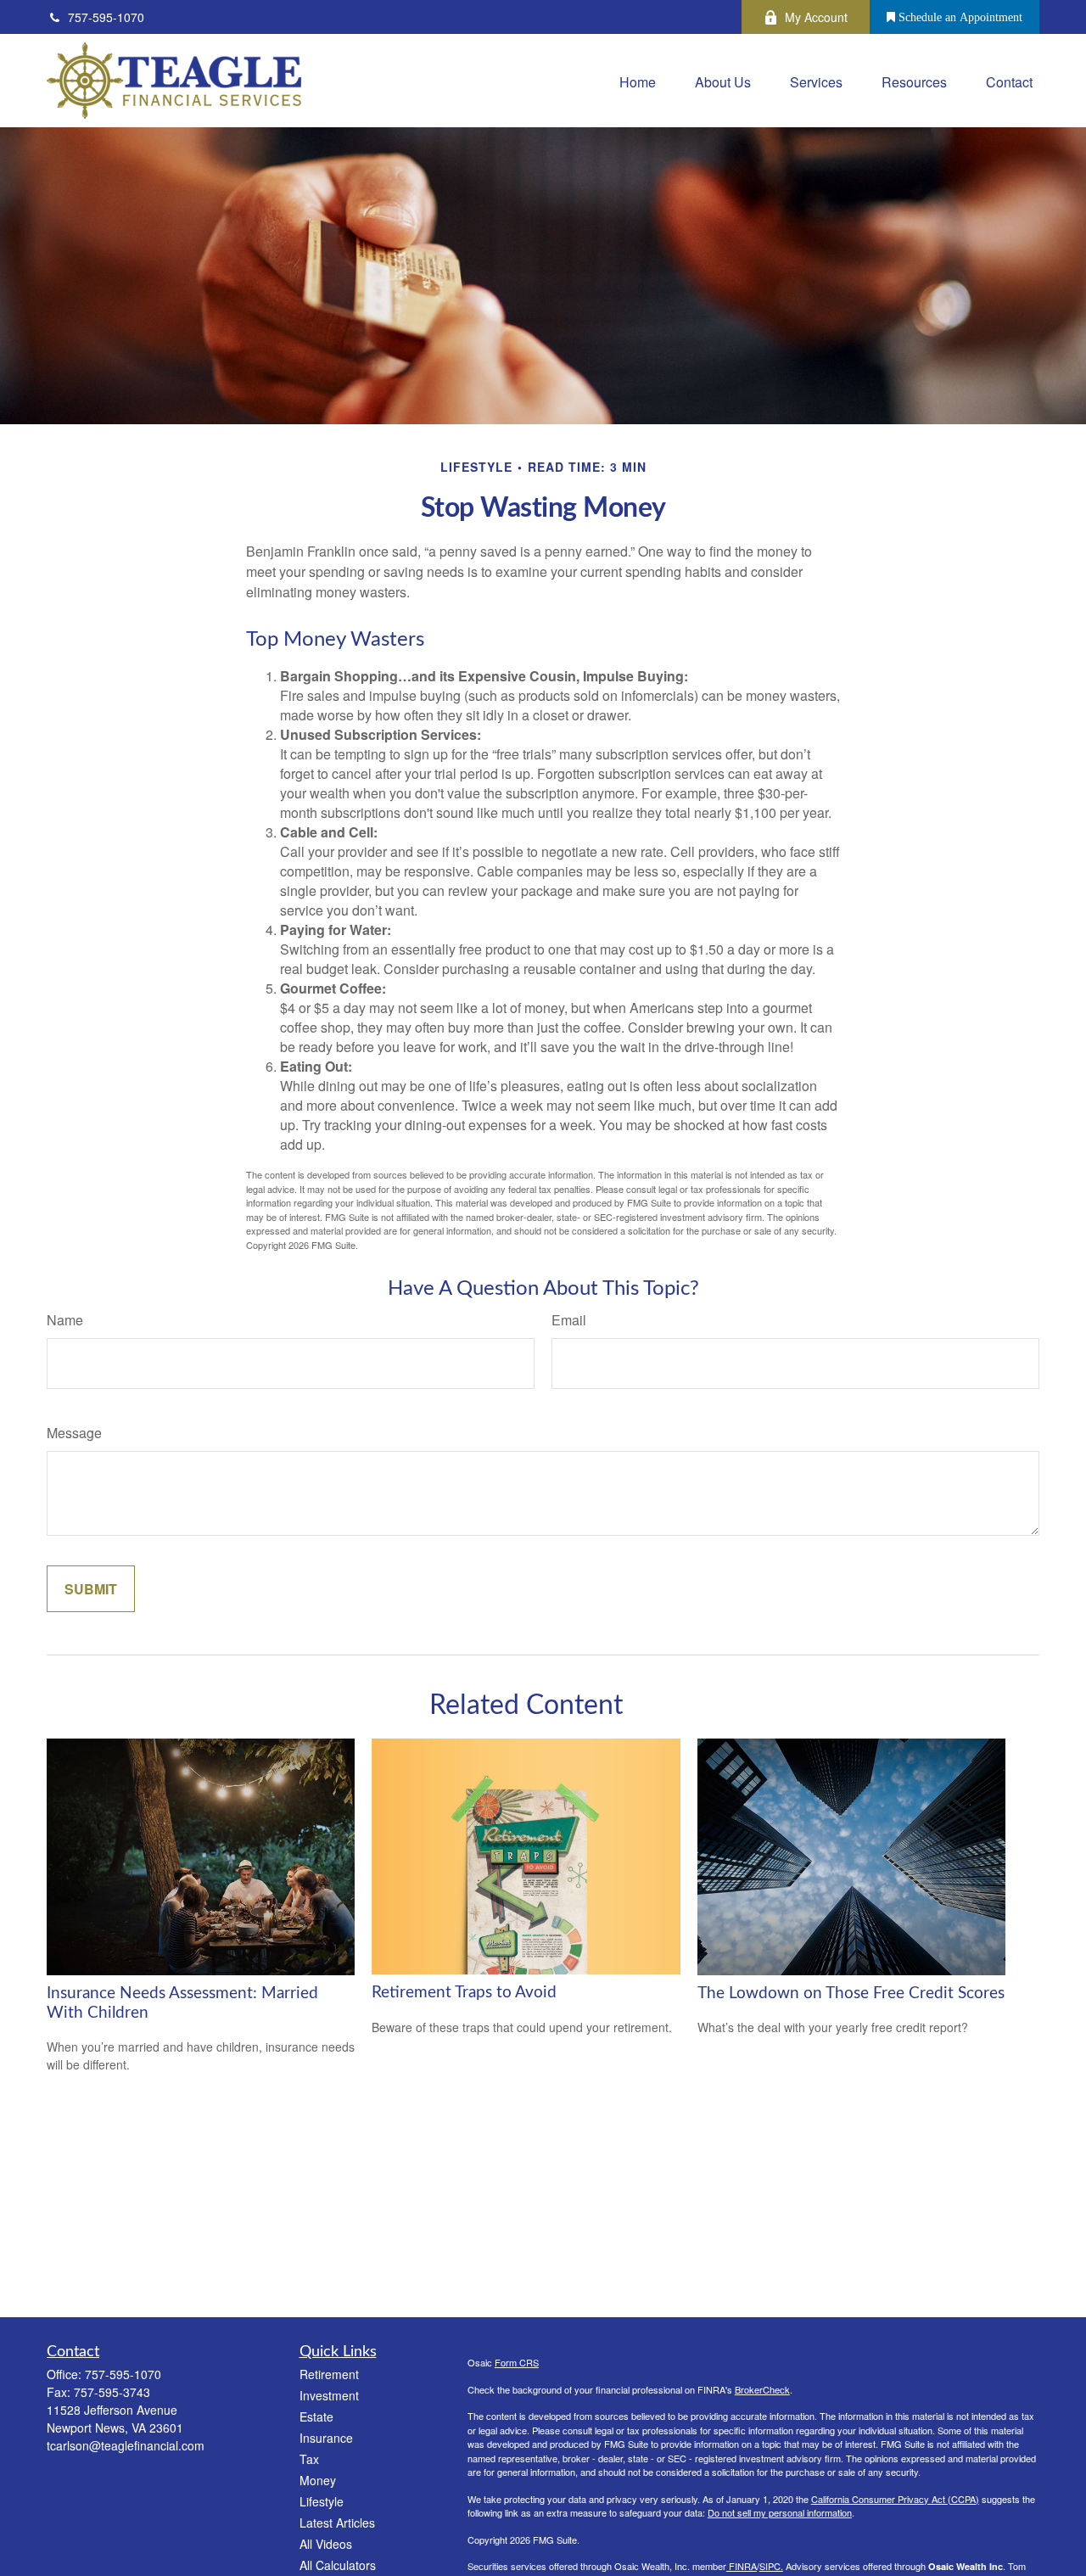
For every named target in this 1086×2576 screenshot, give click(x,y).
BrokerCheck (762, 2389)
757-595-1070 (106, 17)
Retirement (329, 2374)
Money (318, 2480)
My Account (816, 17)
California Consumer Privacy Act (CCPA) (895, 2499)
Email (569, 1320)
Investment (329, 2395)
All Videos (326, 2544)
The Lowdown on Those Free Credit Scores (851, 1994)
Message (74, 1433)
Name (65, 1320)
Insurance (326, 2438)
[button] (638, 80)
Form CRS (517, 2362)
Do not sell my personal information (780, 2512)
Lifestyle (322, 2501)
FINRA (742, 2566)
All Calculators (338, 2565)
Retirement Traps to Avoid (464, 1993)
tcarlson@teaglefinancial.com (126, 2445)
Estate (316, 2416)
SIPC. (771, 2566)
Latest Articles (337, 2523)
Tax (309, 2459)
